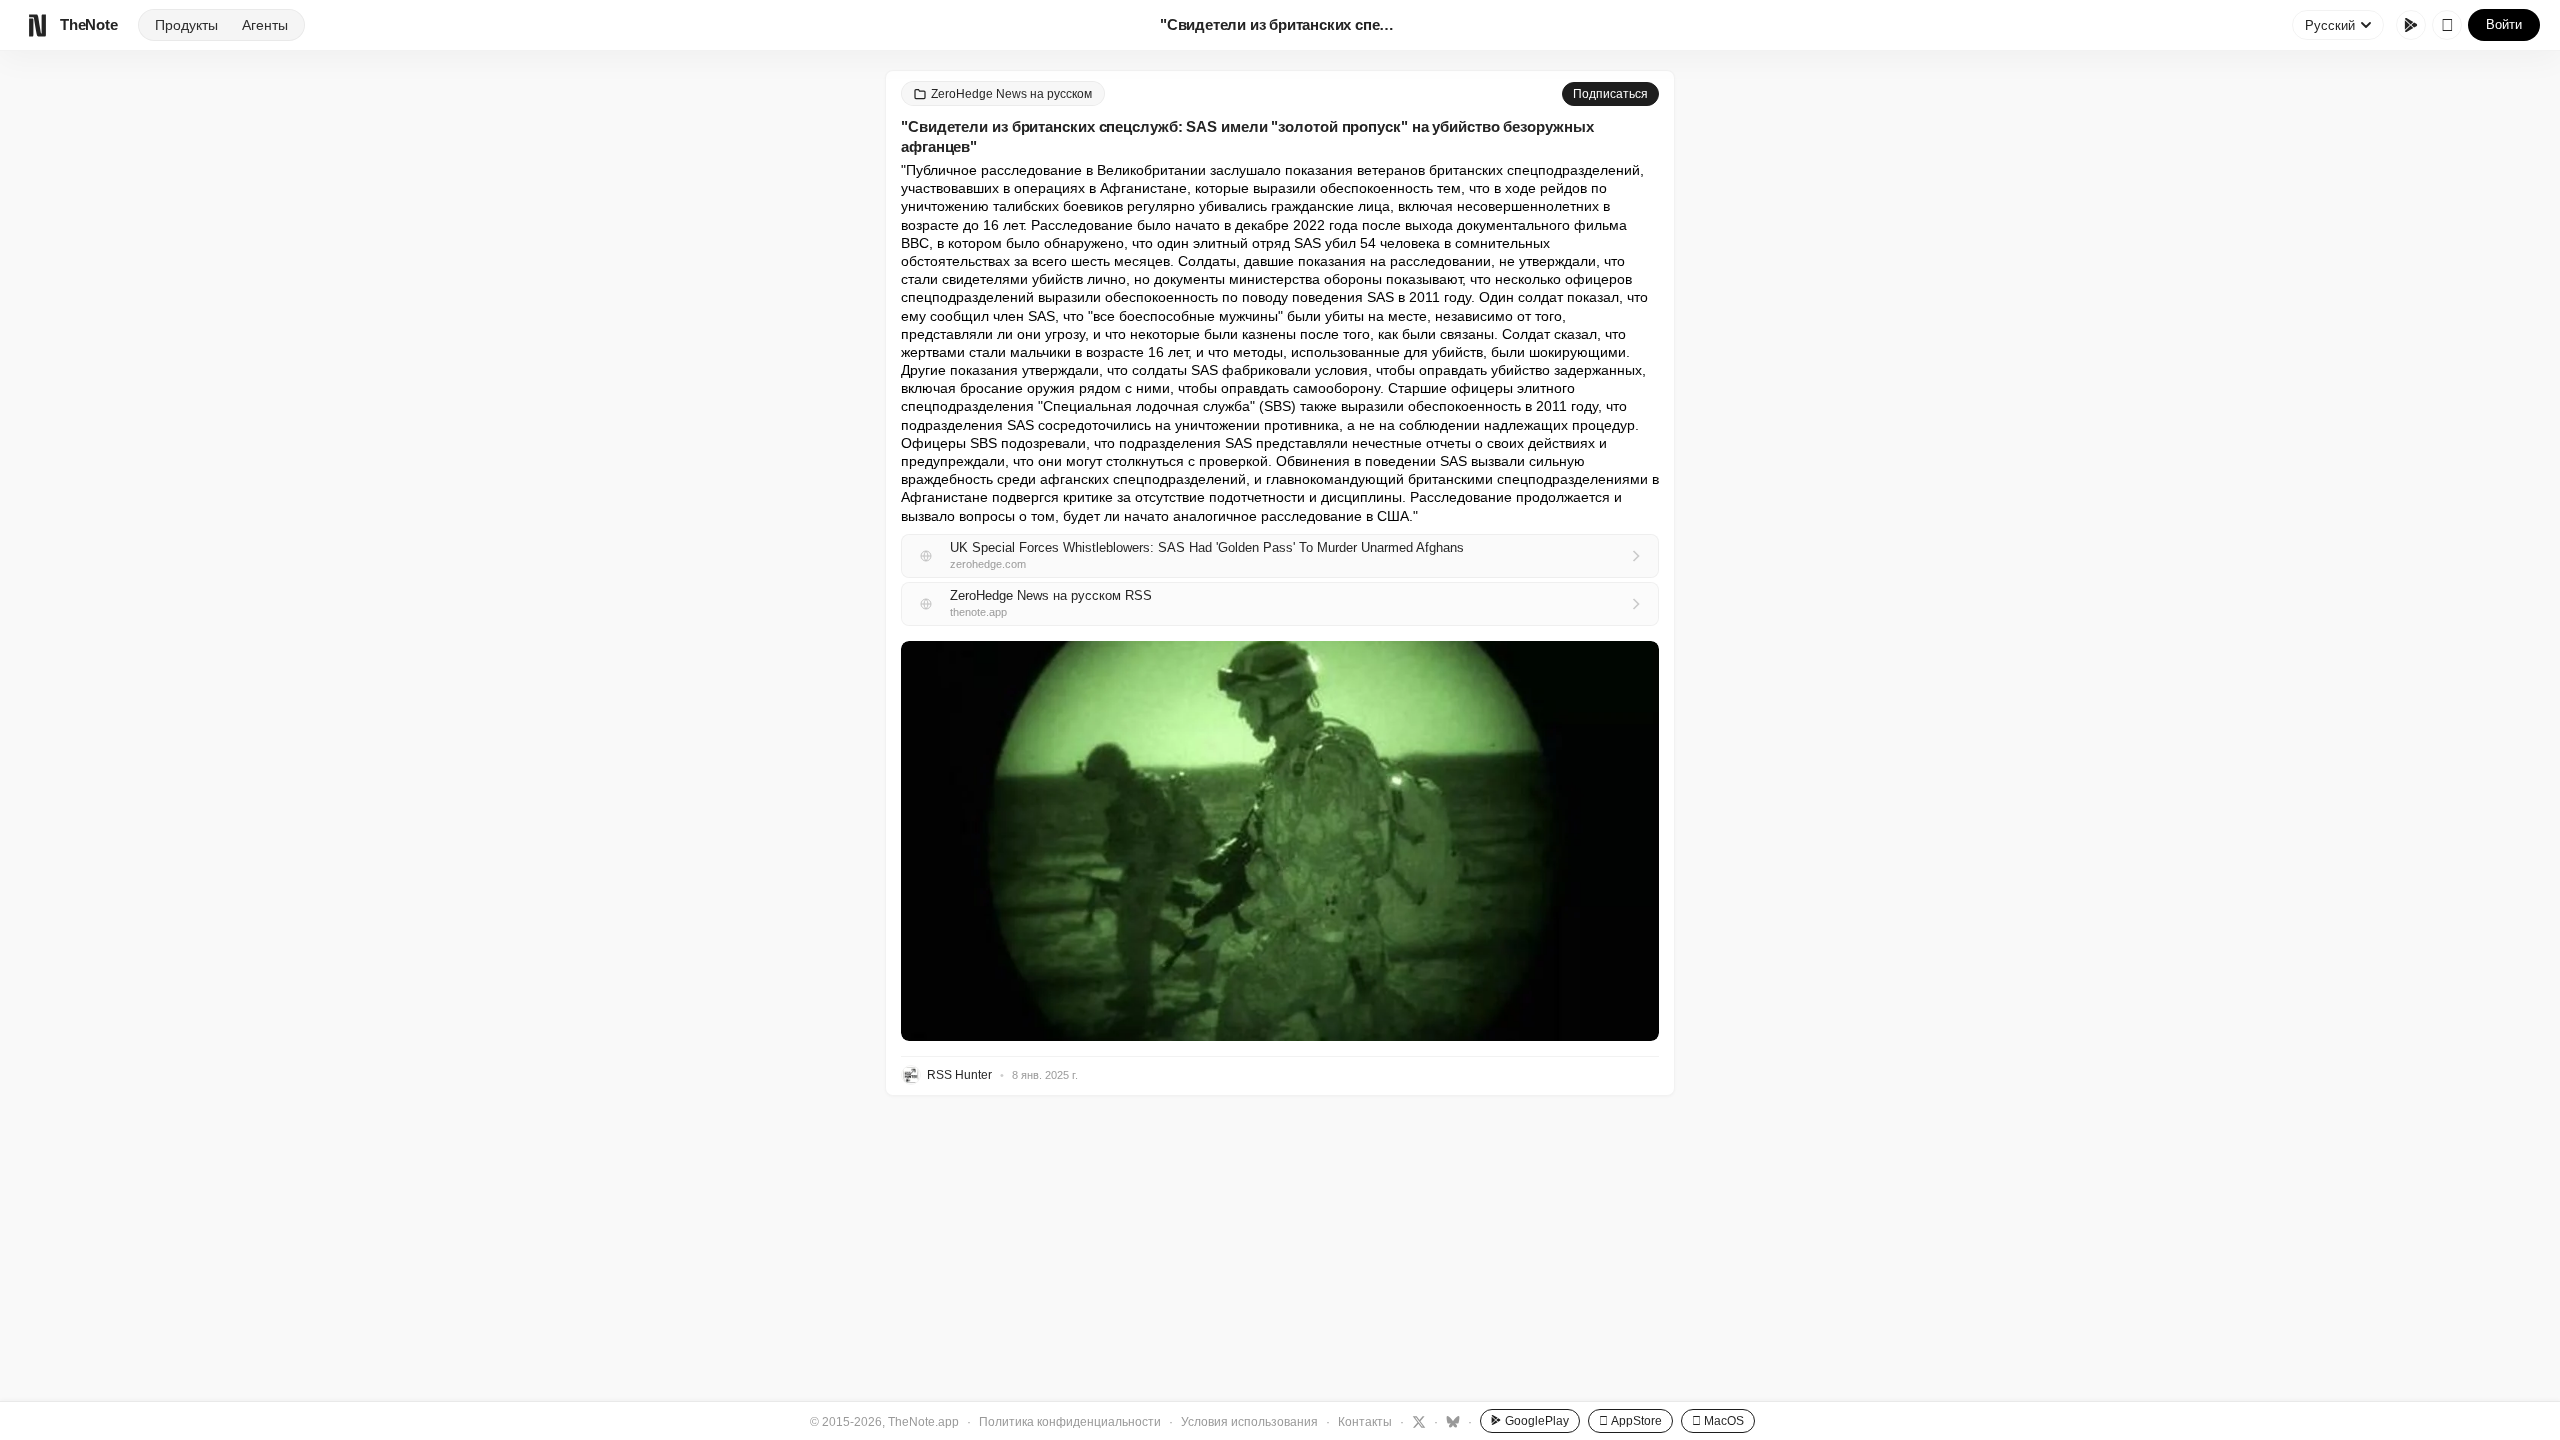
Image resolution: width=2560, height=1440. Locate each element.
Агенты (265, 25)
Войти (2504, 24)
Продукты (186, 25)
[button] (1280, 841)
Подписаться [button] (1610, 94)
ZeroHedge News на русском (1011, 94)
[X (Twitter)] (1416, 1421)
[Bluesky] (1450, 1421)
